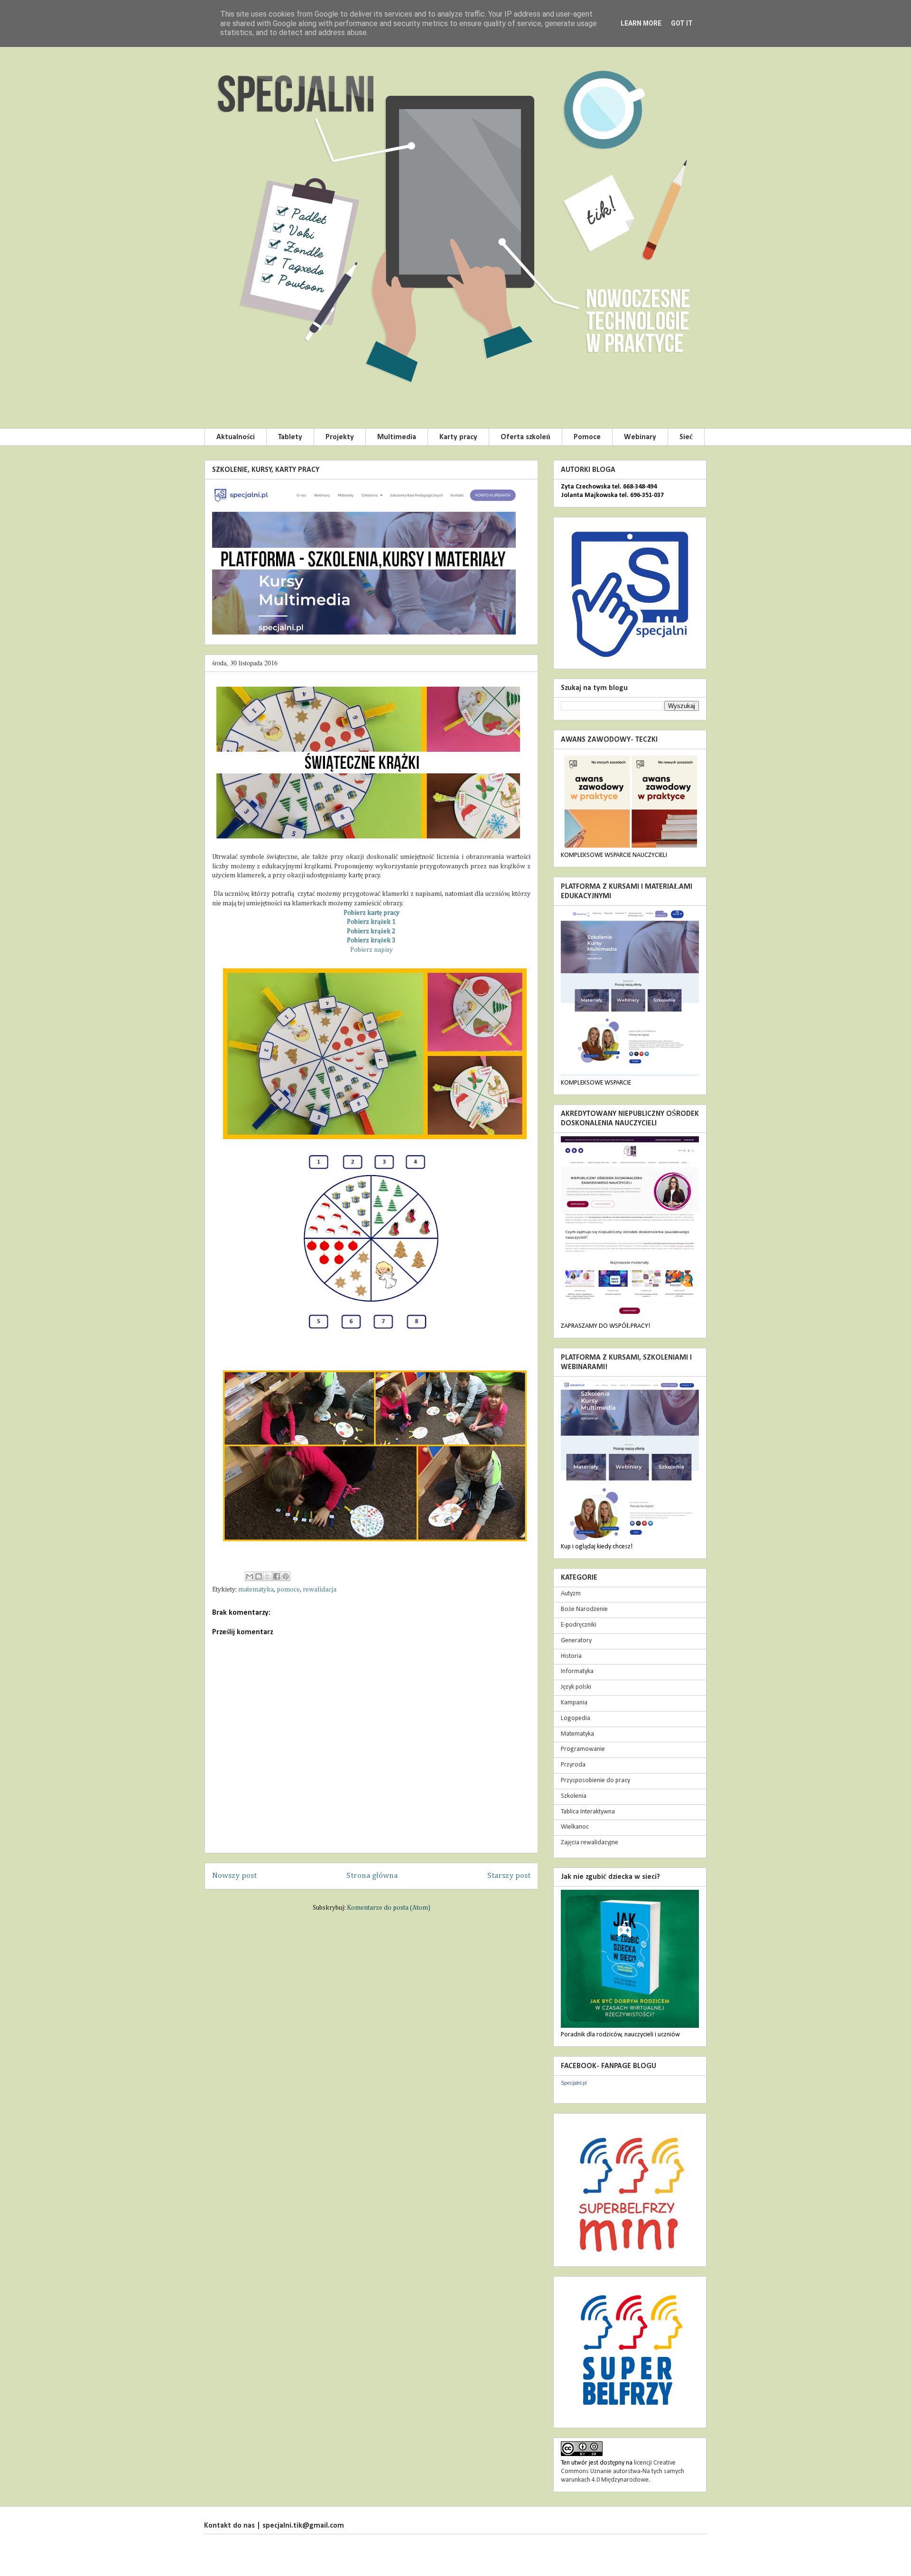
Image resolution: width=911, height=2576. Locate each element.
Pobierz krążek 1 (371, 922)
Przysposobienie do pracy (595, 1780)
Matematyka (577, 1734)
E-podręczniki (579, 1625)
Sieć (686, 437)
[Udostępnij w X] (268, 1576)
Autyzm (571, 1594)
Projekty (340, 437)
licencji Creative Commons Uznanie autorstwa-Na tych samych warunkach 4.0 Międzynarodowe (623, 2471)
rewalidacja (320, 1590)
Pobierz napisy (372, 950)
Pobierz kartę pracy (372, 913)
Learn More (641, 23)
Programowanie (583, 1749)
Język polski (576, 1687)
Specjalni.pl (574, 2083)
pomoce (288, 1590)
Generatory (576, 1641)
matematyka (256, 1590)
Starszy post (509, 1876)
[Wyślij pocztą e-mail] (250, 1576)
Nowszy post (234, 1876)
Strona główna (372, 1876)
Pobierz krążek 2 (371, 931)
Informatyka (577, 1671)
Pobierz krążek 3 (371, 940)
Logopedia (576, 1718)
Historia (571, 1656)
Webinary (640, 437)
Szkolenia (574, 1796)
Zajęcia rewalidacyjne (590, 1843)
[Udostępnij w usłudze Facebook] (277, 1576)
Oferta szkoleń (525, 437)
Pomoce (587, 437)
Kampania (574, 1703)
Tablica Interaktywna (588, 1812)
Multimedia (397, 437)
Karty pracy (458, 437)
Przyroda (573, 1765)
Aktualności (236, 437)
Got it (682, 23)
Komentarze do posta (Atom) (389, 1908)
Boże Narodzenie (584, 1609)
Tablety (290, 437)
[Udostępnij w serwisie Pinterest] (286, 1576)
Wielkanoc (575, 1827)
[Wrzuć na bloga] (259, 1576)
